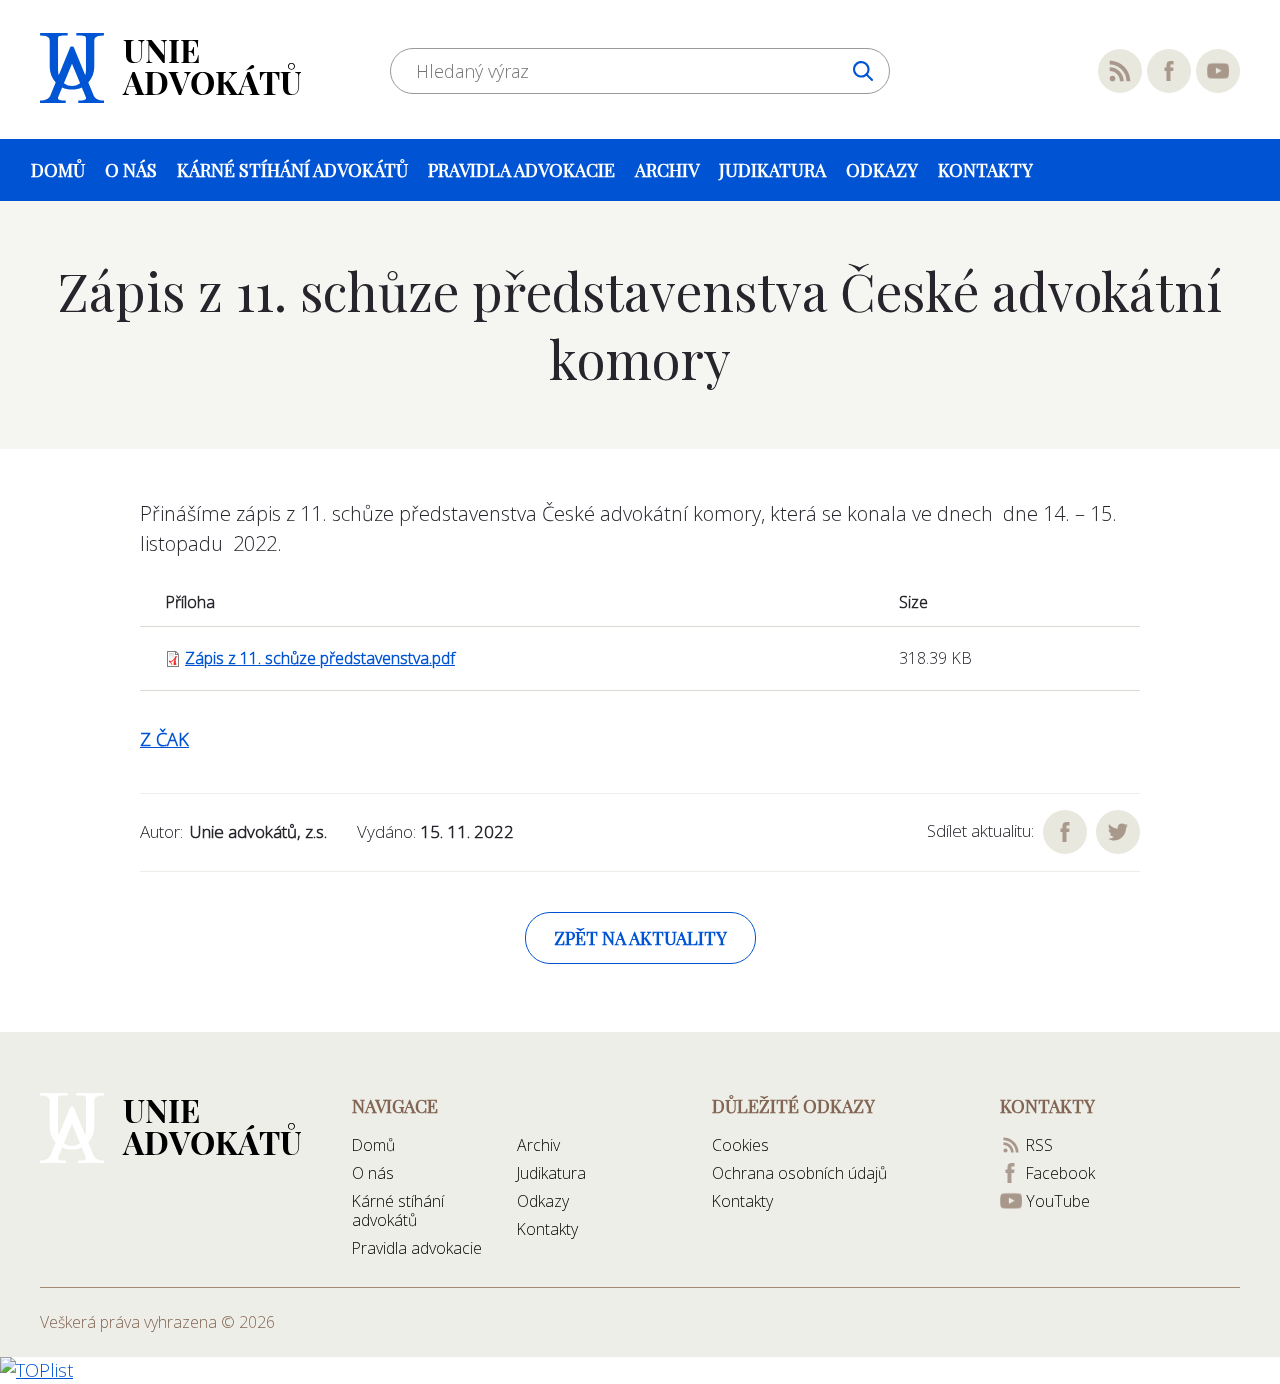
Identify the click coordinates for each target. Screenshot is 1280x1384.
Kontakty (985, 170)
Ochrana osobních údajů (799, 1173)
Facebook (1169, 71)
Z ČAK (164, 739)
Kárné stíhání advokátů (292, 170)
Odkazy (882, 170)
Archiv (667, 170)
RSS (1120, 71)
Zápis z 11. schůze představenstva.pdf (320, 658)
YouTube (1218, 71)
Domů (58, 170)
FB (1065, 832)
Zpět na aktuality (640, 938)
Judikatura (772, 170)
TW (1118, 832)
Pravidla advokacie (521, 170)
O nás (131, 170)
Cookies (740, 1145)
